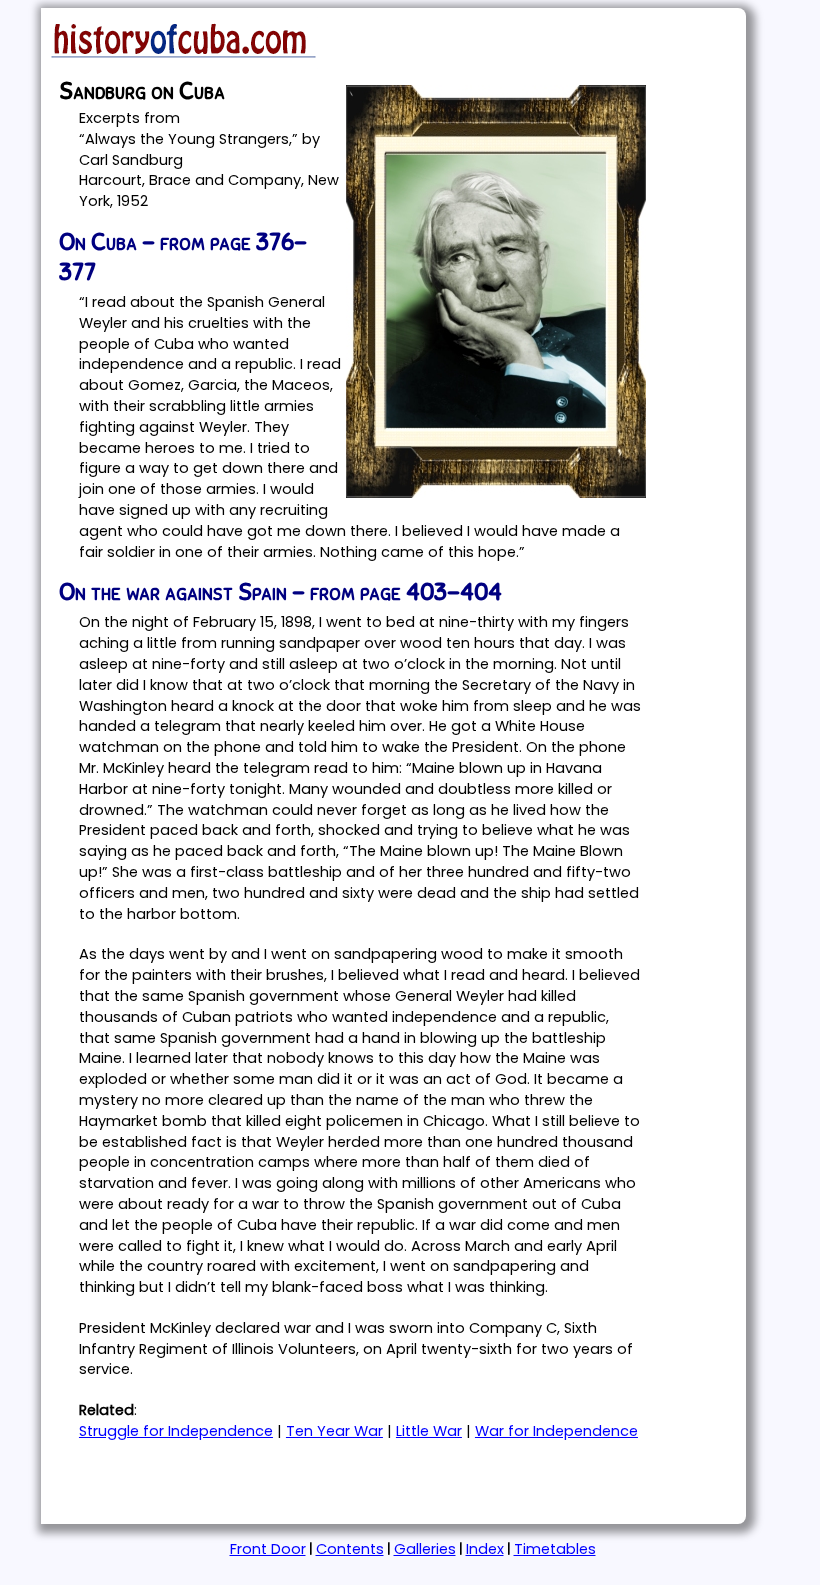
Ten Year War (334, 1431)
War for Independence (556, 1431)
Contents (350, 1549)
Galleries (425, 1549)
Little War (429, 1431)
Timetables (555, 1549)
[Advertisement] (279, 1487)
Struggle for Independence (176, 1431)
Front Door (268, 1549)
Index (485, 1549)
